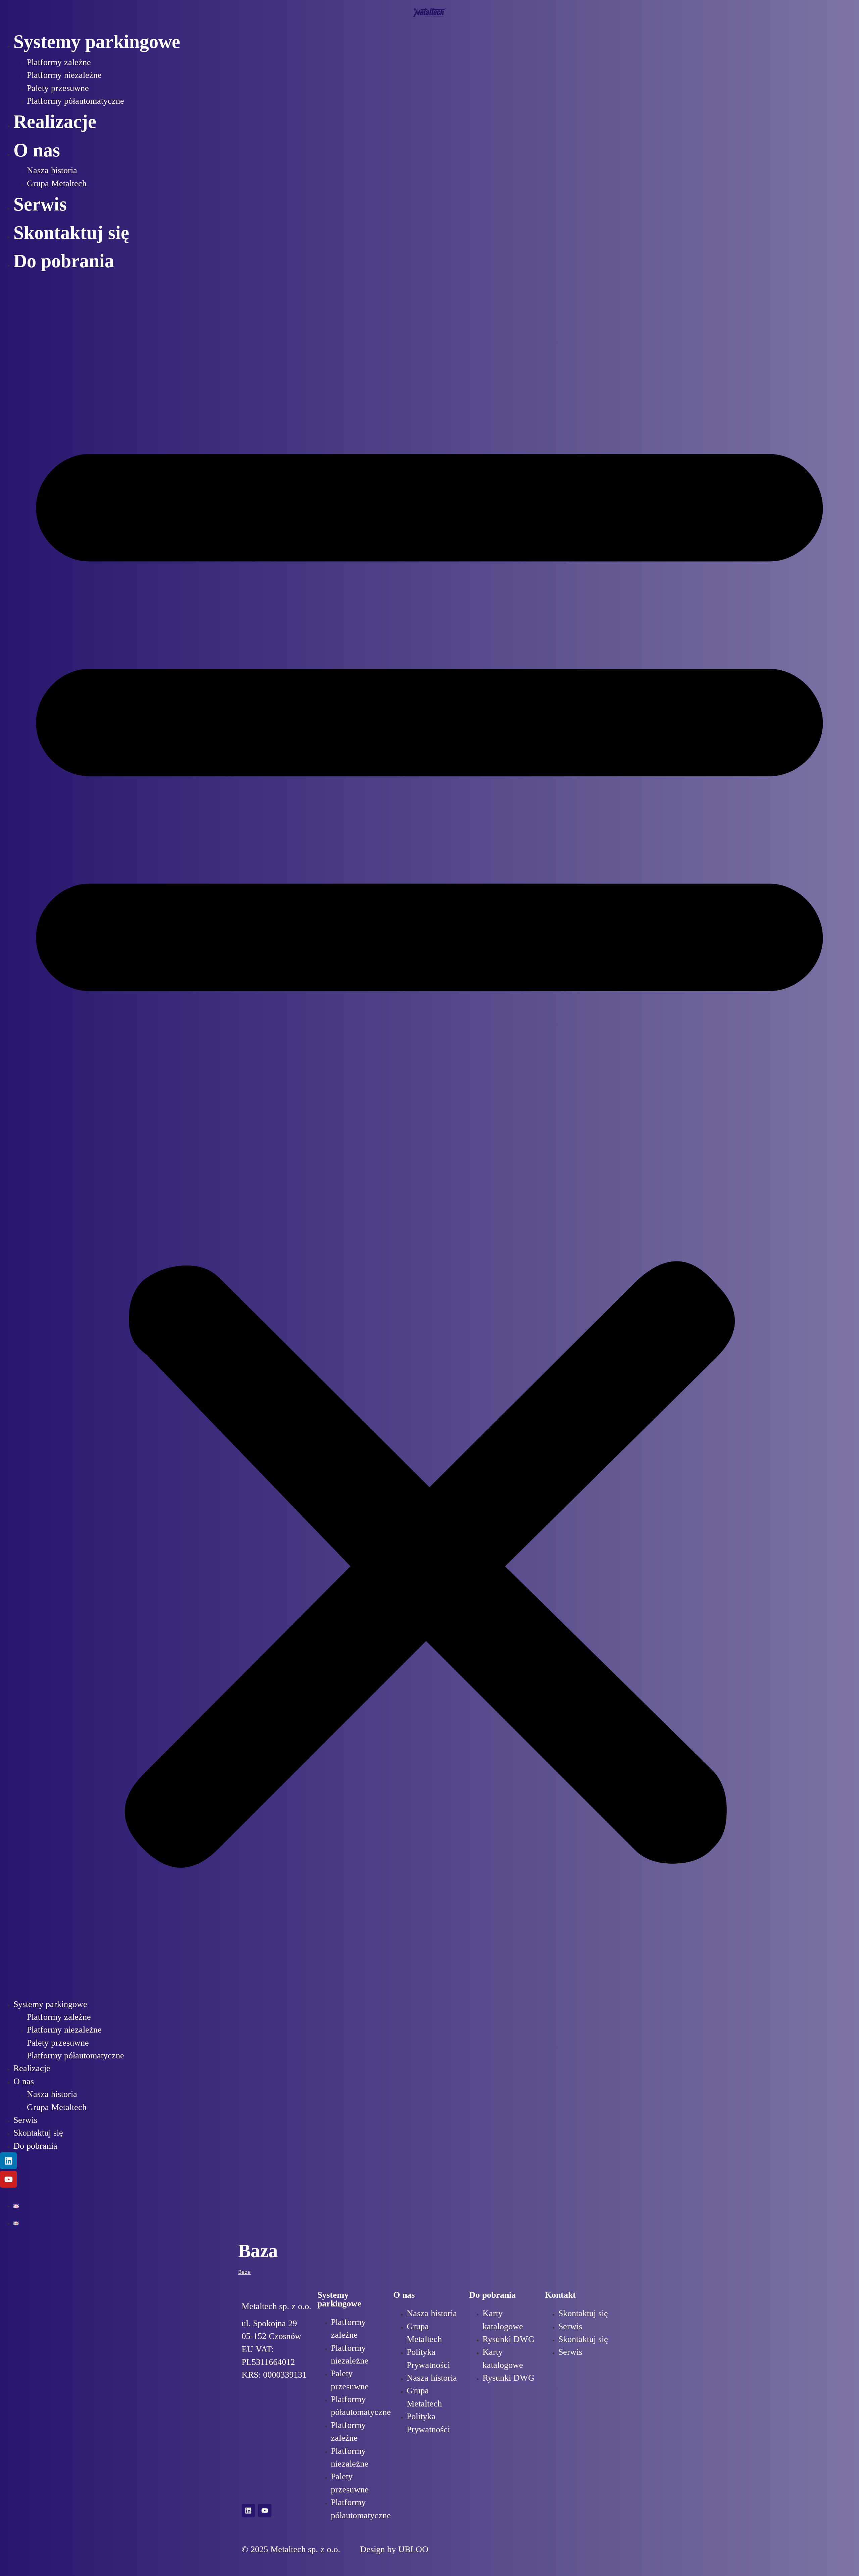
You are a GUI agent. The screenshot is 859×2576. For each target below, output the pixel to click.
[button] (429, 1137)
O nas (37, 150)
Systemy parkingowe (97, 42)
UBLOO (413, 2549)
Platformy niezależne (64, 75)
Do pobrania (64, 261)
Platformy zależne (59, 62)
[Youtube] (8, 2179)
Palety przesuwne (58, 88)
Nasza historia (52, 170)
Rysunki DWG (509, 2339)
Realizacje (55, 122)
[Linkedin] (8, 2161)
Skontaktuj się (71, 233)
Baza (244, 2272)
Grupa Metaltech (57, 183)
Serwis (40, 204)
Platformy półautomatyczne (75, 101)
